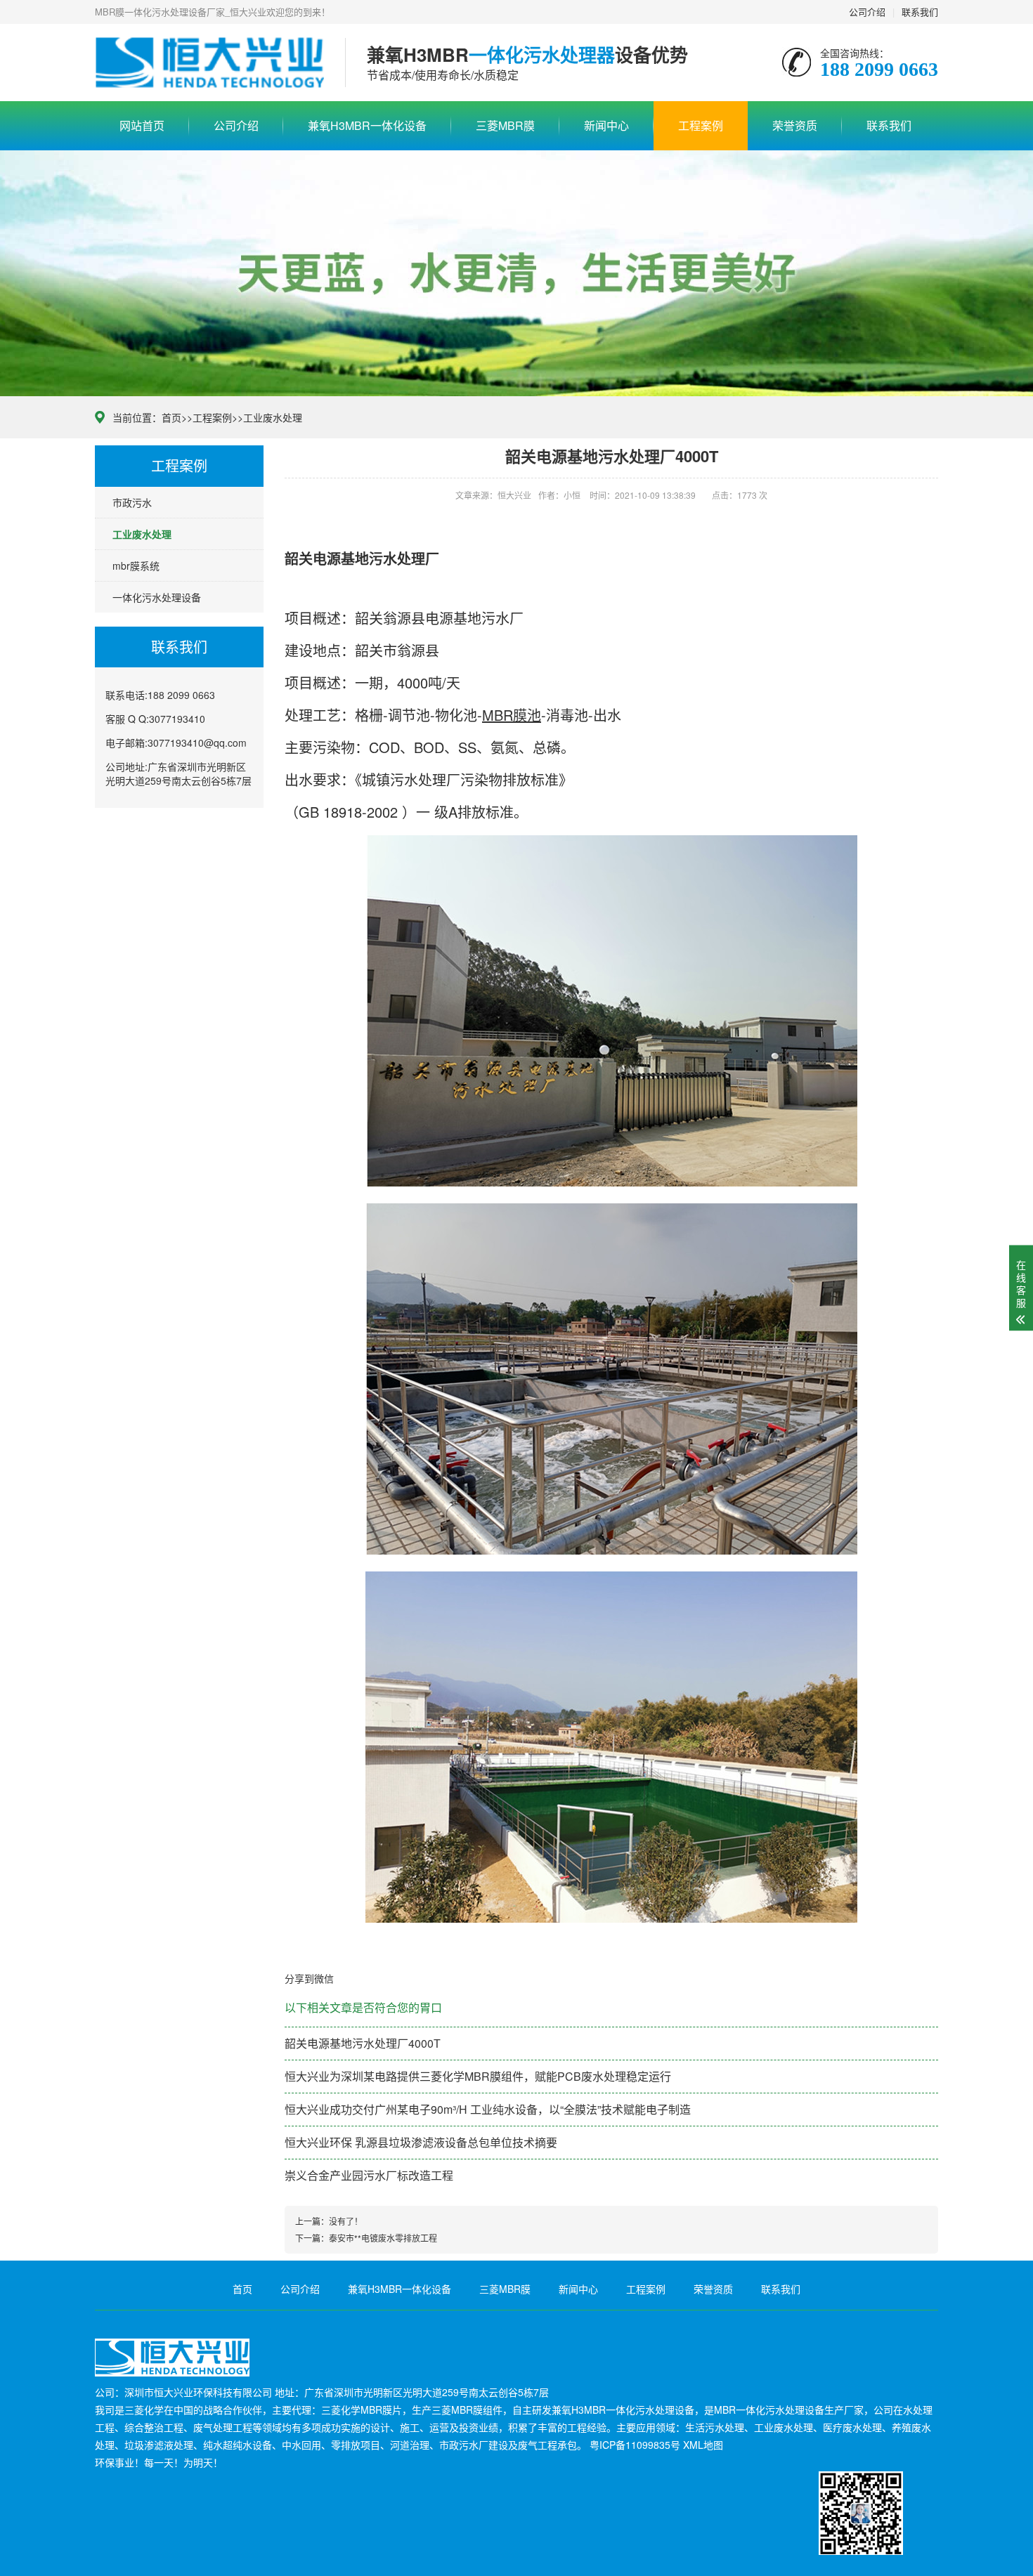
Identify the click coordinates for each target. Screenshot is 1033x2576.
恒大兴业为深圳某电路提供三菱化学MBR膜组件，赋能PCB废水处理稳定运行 (478, 2076)
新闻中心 (606, 125)
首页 (171, 417)
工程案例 (701, 125)
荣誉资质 (795, 125)
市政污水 (132, 502)
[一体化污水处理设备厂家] (209, 63)
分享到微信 (309, 1978)
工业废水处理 (273, 417)
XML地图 (703, 2445)
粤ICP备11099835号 (635, 2445)
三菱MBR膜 (505, 125)
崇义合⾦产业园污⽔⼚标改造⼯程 (369, 2175)
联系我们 (920, 12)
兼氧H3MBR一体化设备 (367, 125)
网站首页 (142, 125)
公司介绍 (867, 12)
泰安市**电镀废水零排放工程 (383, 2238)
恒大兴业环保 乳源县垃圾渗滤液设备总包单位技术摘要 (421, 2142)
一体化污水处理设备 (157, 597)
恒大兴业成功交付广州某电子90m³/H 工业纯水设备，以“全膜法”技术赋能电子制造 (488, 2109)
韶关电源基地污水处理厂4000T (363, 2043)
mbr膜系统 (136, 565)
